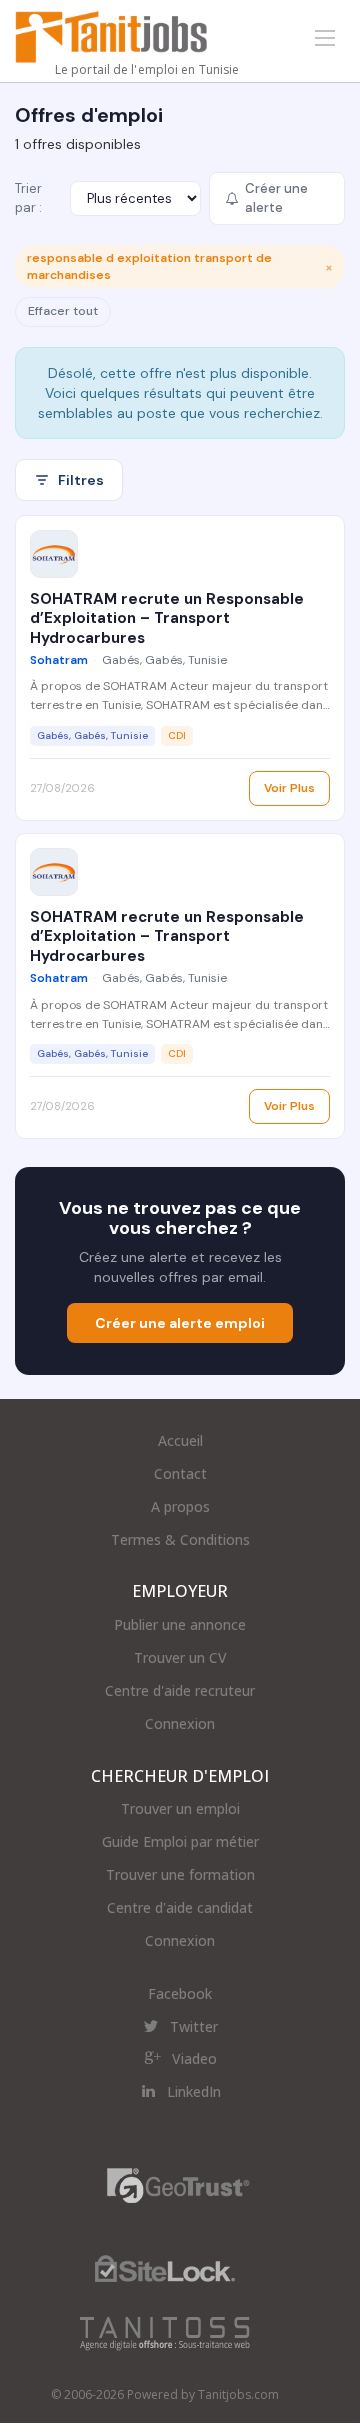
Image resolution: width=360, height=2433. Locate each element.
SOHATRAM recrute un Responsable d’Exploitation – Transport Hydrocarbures (167, 618)
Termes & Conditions (180, 1539)
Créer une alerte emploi (180, 1323)
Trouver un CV (180, 1657)
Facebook (180, 1993)
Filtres (81, 480)
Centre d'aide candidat (180, 1907)
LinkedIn (194, 2091)
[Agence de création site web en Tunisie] (165, 2332)
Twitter (194, 2026)
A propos (180, 1506)
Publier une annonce (180, 1624)
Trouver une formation (180, 1874)
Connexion (180, 1723)
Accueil (180, 1440)
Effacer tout (63, 311)
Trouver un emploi (180, 1808)
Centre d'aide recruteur (180, 1690)
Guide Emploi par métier (180, 1841)
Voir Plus (289, 788)
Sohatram (59, 660)
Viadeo (194, 2058)
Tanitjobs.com (238, 2394)
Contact (180, 1473)
